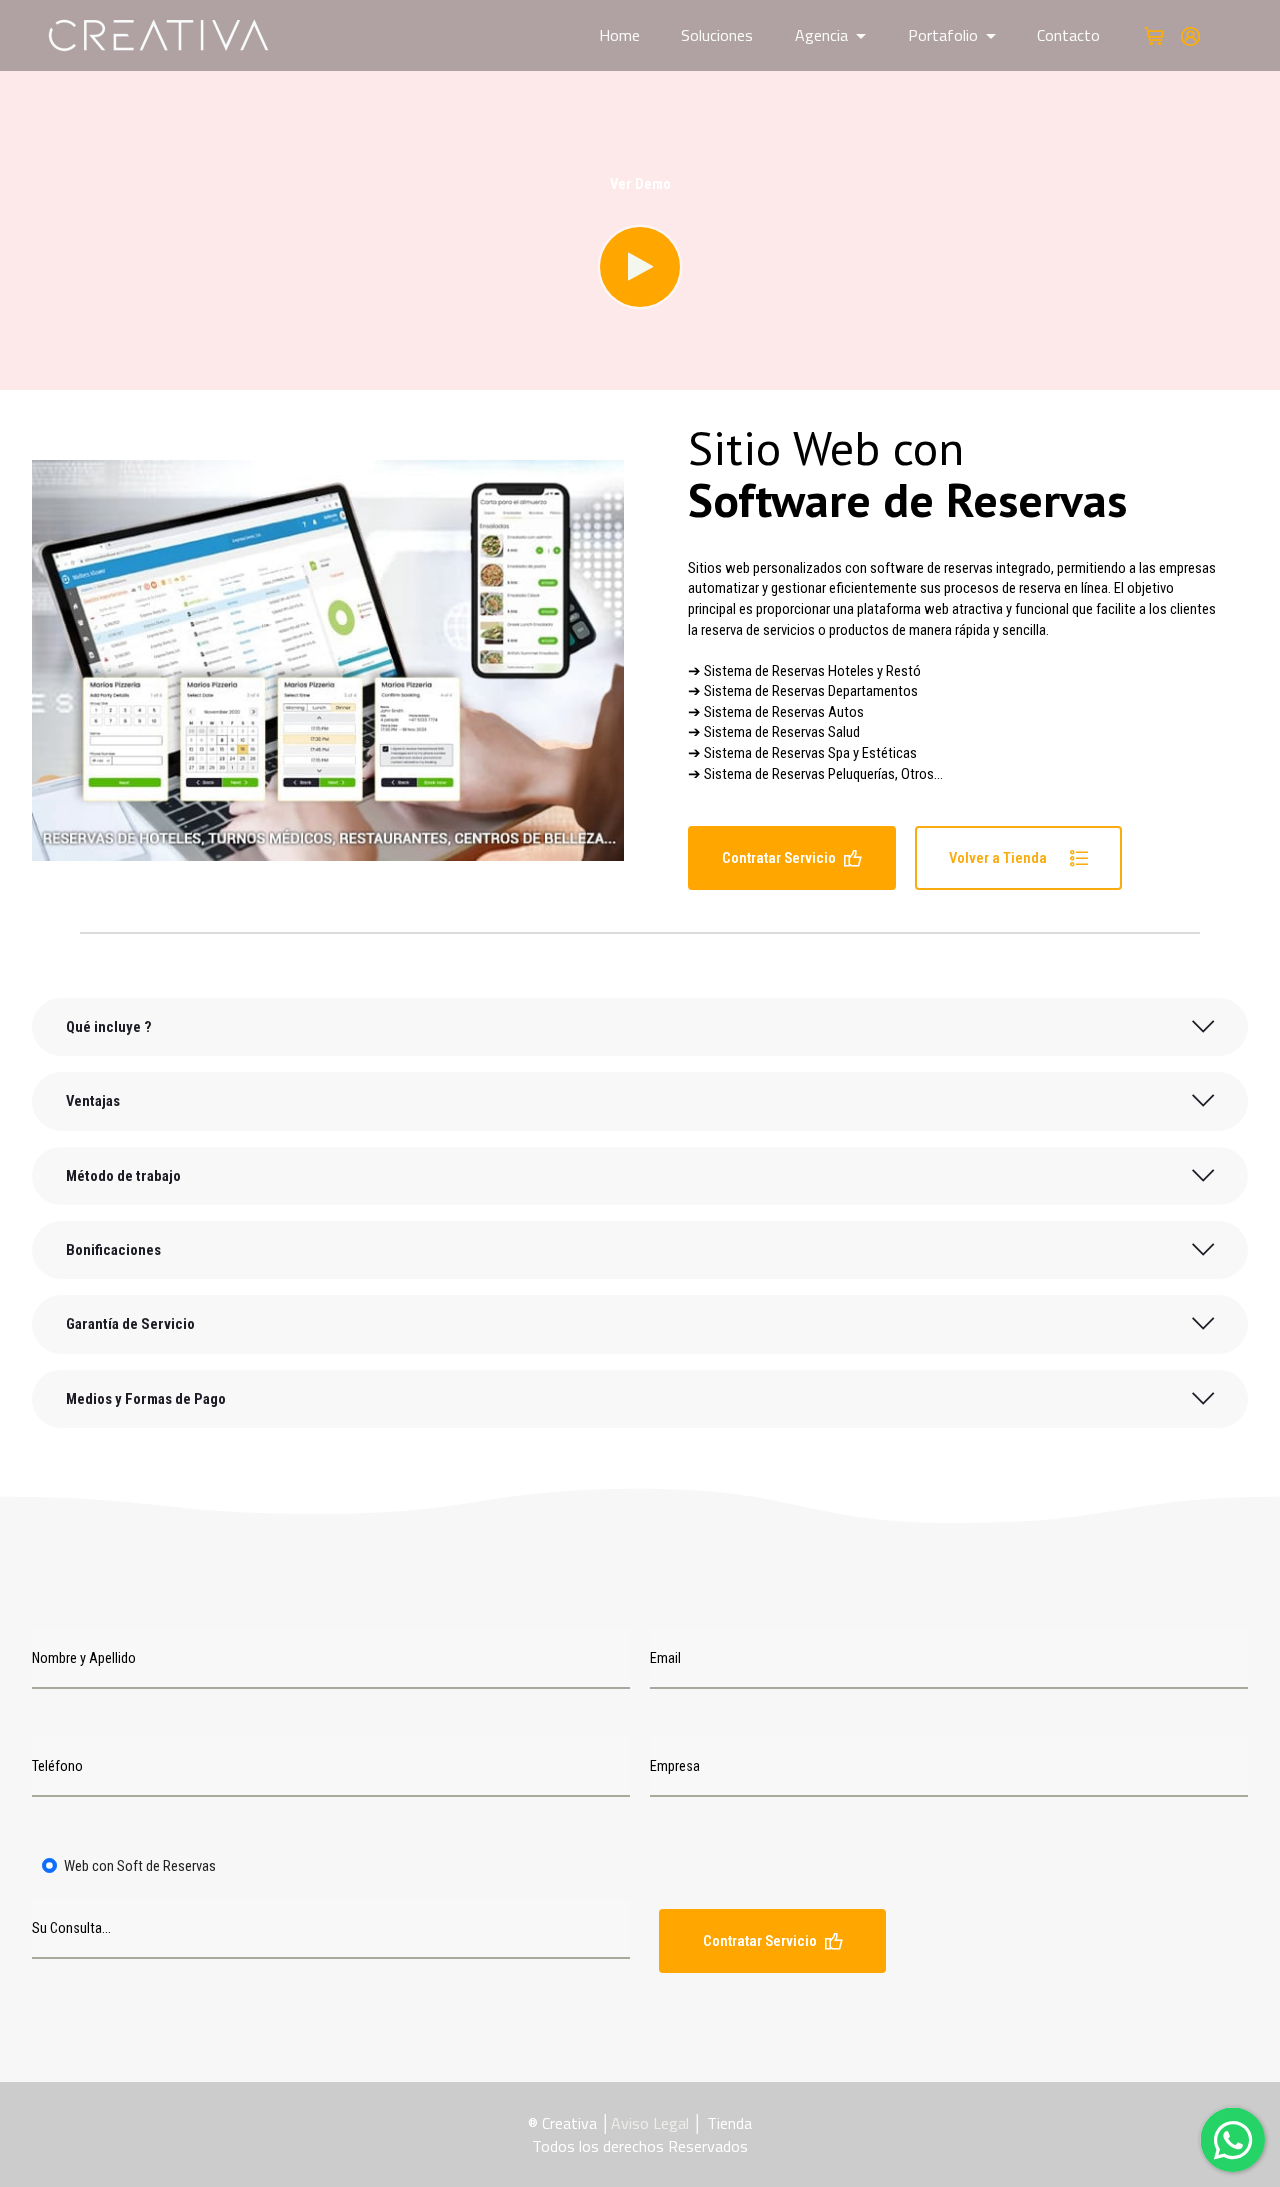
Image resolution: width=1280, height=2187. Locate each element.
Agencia (821, 35)
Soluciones (717, 35)
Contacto (1068, 35)
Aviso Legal (650, 2123)
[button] (640, 1027)
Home (619, 35)
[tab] (640, 1027)
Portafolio (943, 35)
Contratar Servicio (779, 858)
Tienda (729, 2123)
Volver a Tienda (1005, 858)
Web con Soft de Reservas (140, 1866)
